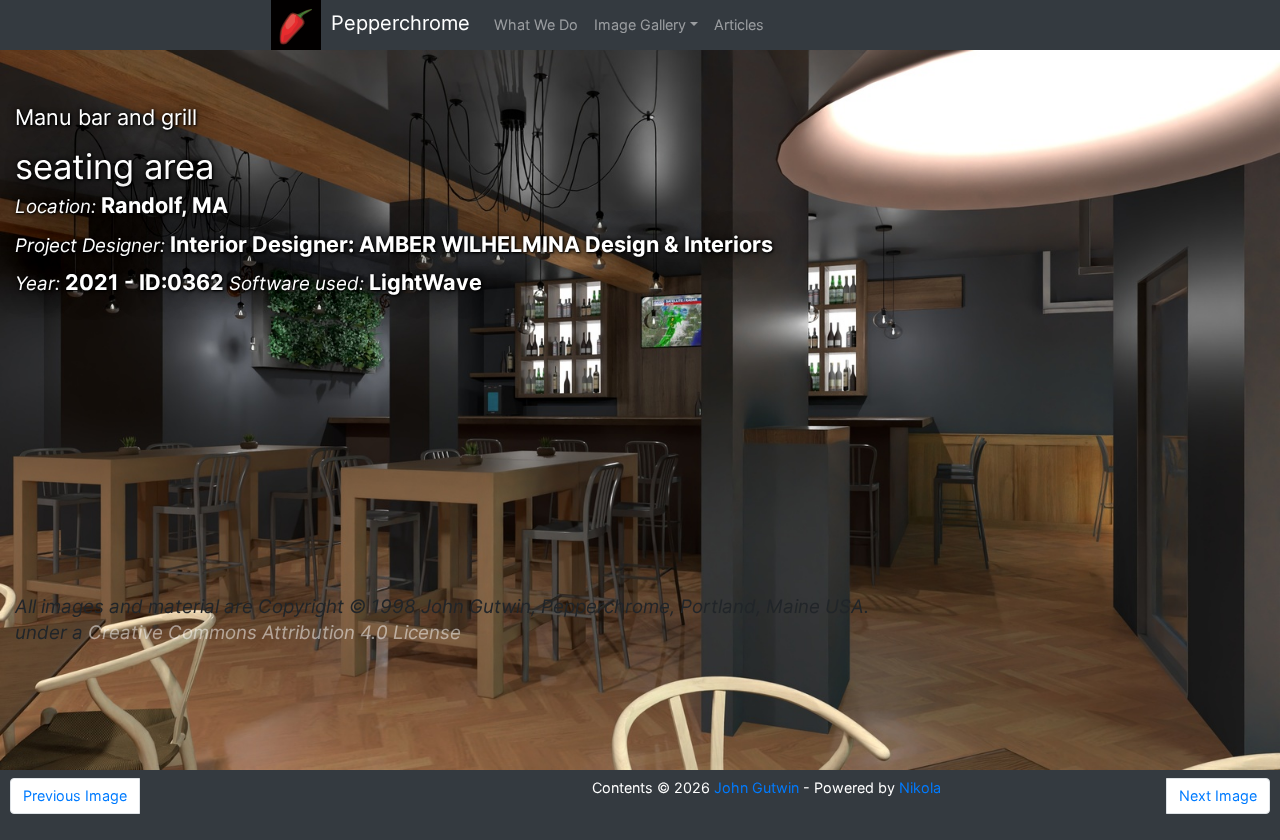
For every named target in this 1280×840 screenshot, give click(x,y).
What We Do (536, 24)
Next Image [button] (1218, 795)
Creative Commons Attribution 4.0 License (274, 632)
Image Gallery (640, 24)
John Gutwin (756, 787)
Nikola (920, 787)
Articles (739, 24)
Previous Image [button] (75, 795)
